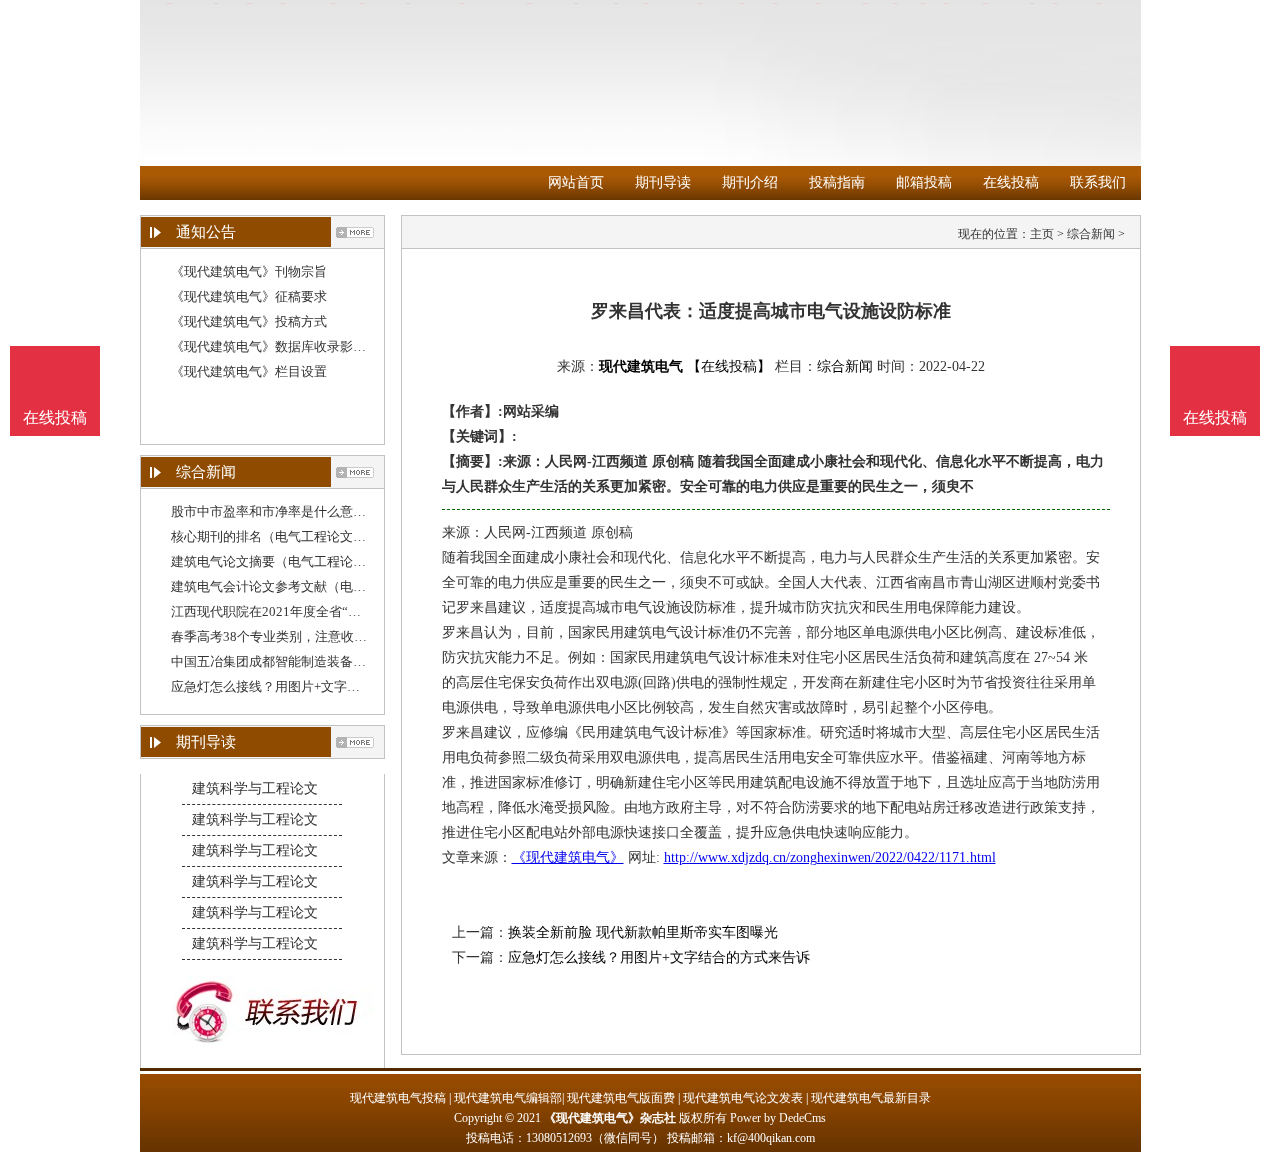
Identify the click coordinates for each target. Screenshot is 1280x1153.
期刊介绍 (750, 182)
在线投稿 (1011, 182)
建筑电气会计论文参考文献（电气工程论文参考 (307, 586)
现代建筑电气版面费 (621, 1098)
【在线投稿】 (729, 366)
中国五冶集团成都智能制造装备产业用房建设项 (307, 661)
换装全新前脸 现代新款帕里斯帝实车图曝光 (643, 932)
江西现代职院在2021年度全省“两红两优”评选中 (308, 611)
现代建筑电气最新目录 (871, 1098)
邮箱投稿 (924, 182)
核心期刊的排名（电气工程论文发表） (281, 536)
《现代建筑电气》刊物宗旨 (249, 271)
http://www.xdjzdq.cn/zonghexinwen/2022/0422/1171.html (830, 857)
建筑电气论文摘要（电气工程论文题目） (288, 561)
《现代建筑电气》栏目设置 (249, 371)
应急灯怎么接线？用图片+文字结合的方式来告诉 (311, 686)
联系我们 (1098, 182)
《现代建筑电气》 (568, 857)
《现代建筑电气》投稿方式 (249, 321)
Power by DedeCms (778, 1118)
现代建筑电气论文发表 (743, 1098)
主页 (1042, 234)
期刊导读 (663, 182)
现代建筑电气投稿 (398, 1098)
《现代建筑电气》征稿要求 (249, 296)
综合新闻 (1091, 234)
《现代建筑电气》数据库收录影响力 (275, 346)
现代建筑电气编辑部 (508, 1098)
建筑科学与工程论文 (255, 788)
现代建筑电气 (641, 366)
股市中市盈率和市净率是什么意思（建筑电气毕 (307, 511)
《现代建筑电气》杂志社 (610, 1118)
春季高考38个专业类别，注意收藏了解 (282, 636)
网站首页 (576, 182)
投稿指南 (837, 182)
